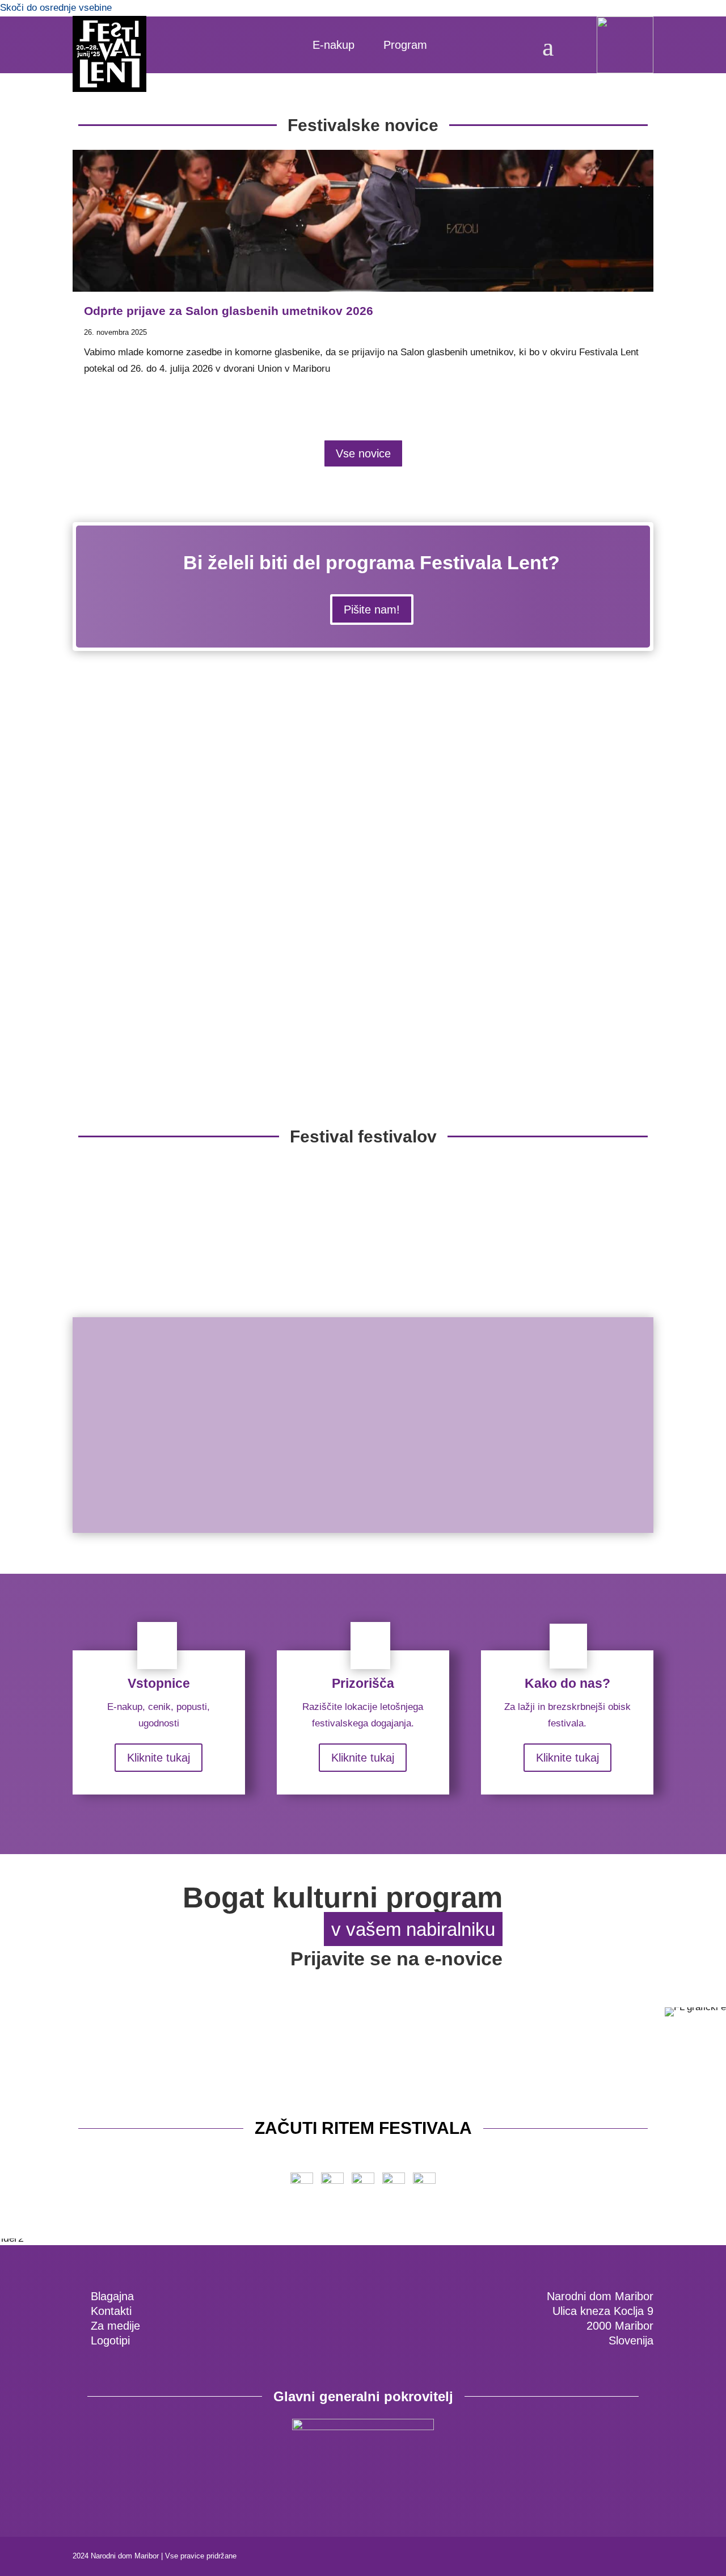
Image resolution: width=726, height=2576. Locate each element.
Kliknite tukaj (159, 1758)
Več (121, 1518)
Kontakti (111, 2311)
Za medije (115, 2326)
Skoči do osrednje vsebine (56, 8)
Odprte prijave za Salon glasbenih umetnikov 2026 (229, 311)
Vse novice (363, 453)
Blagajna (112, 2296)
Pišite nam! (372, 610)
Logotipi (110, 2340)
